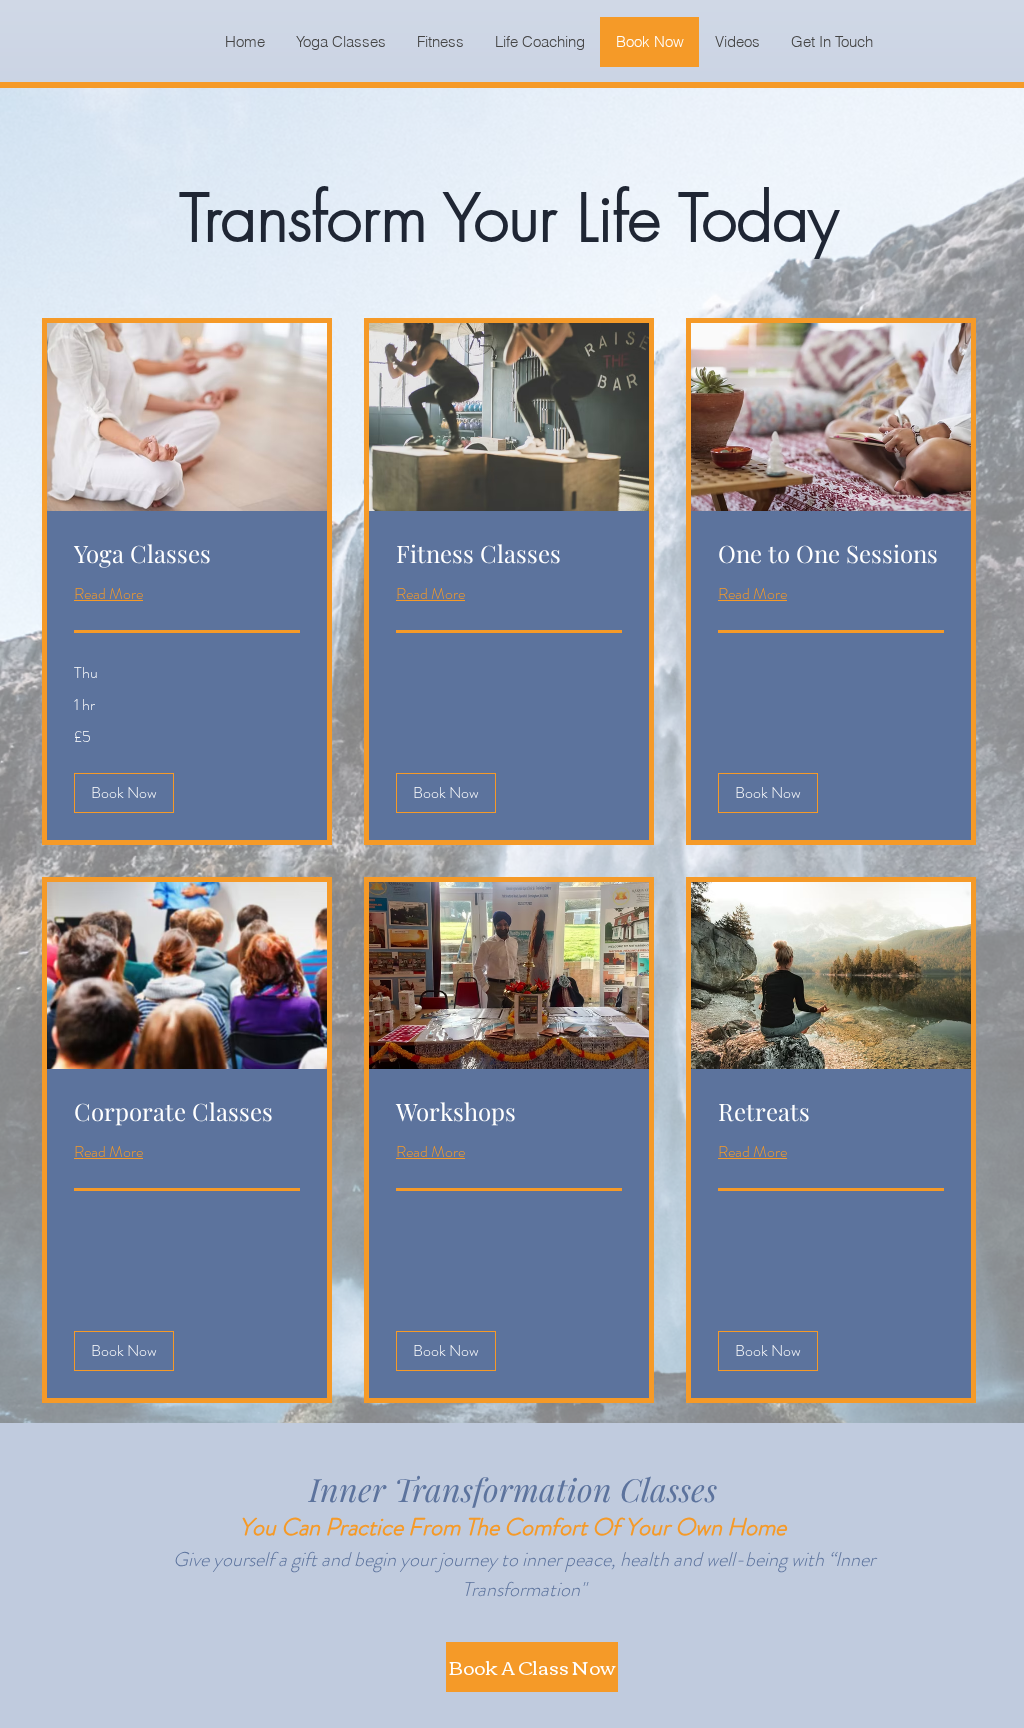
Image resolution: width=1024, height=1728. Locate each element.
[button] (124, 793)
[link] (187, 554)
